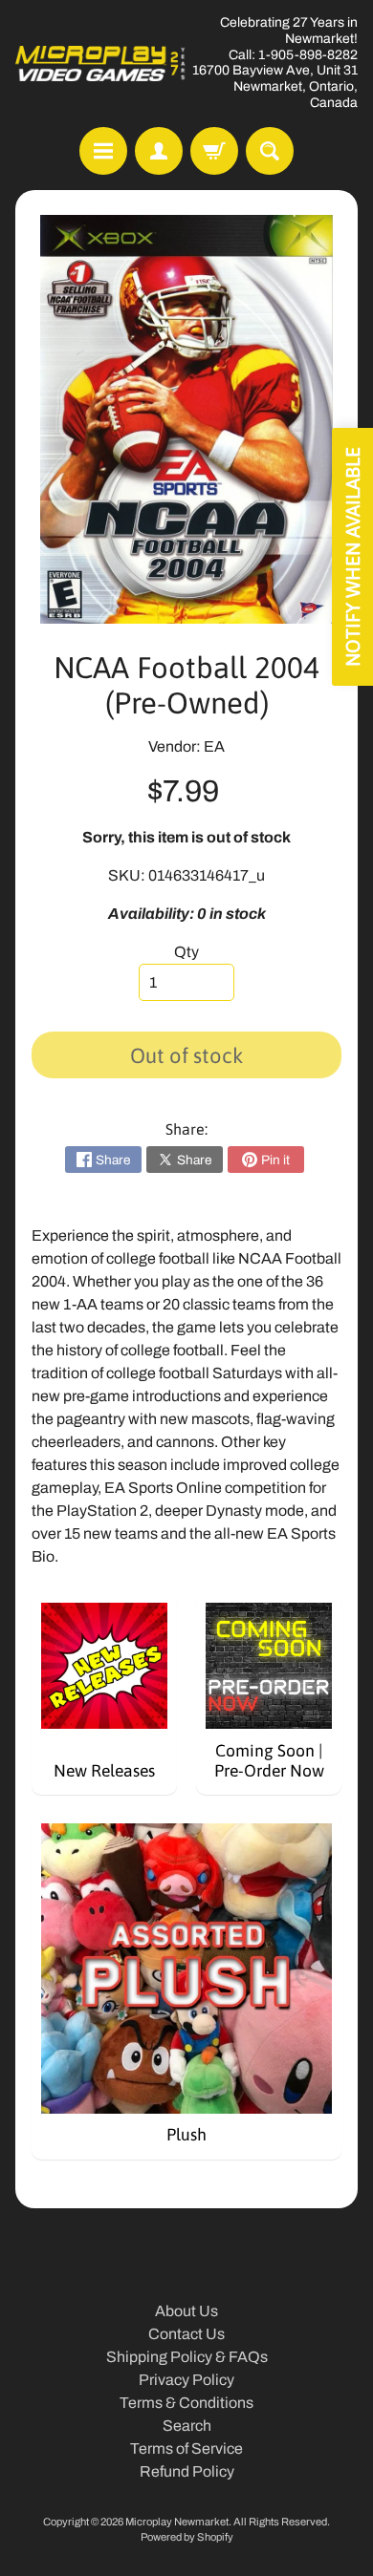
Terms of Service (186, 2448)
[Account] (159, 151)
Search (187, 2426)
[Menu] (103, 151)
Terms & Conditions (186, 2403)
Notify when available (352, 557)
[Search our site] (270, 151)
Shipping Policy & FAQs (187, 2357)
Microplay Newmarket (177, 2522)
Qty (186, 952)
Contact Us (186, 2334)
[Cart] (214, 151)
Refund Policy (187, 2471)
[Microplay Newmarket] (101, 64)
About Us (186, 2311)
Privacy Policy (186, 2380)
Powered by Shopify (187, 2537)
